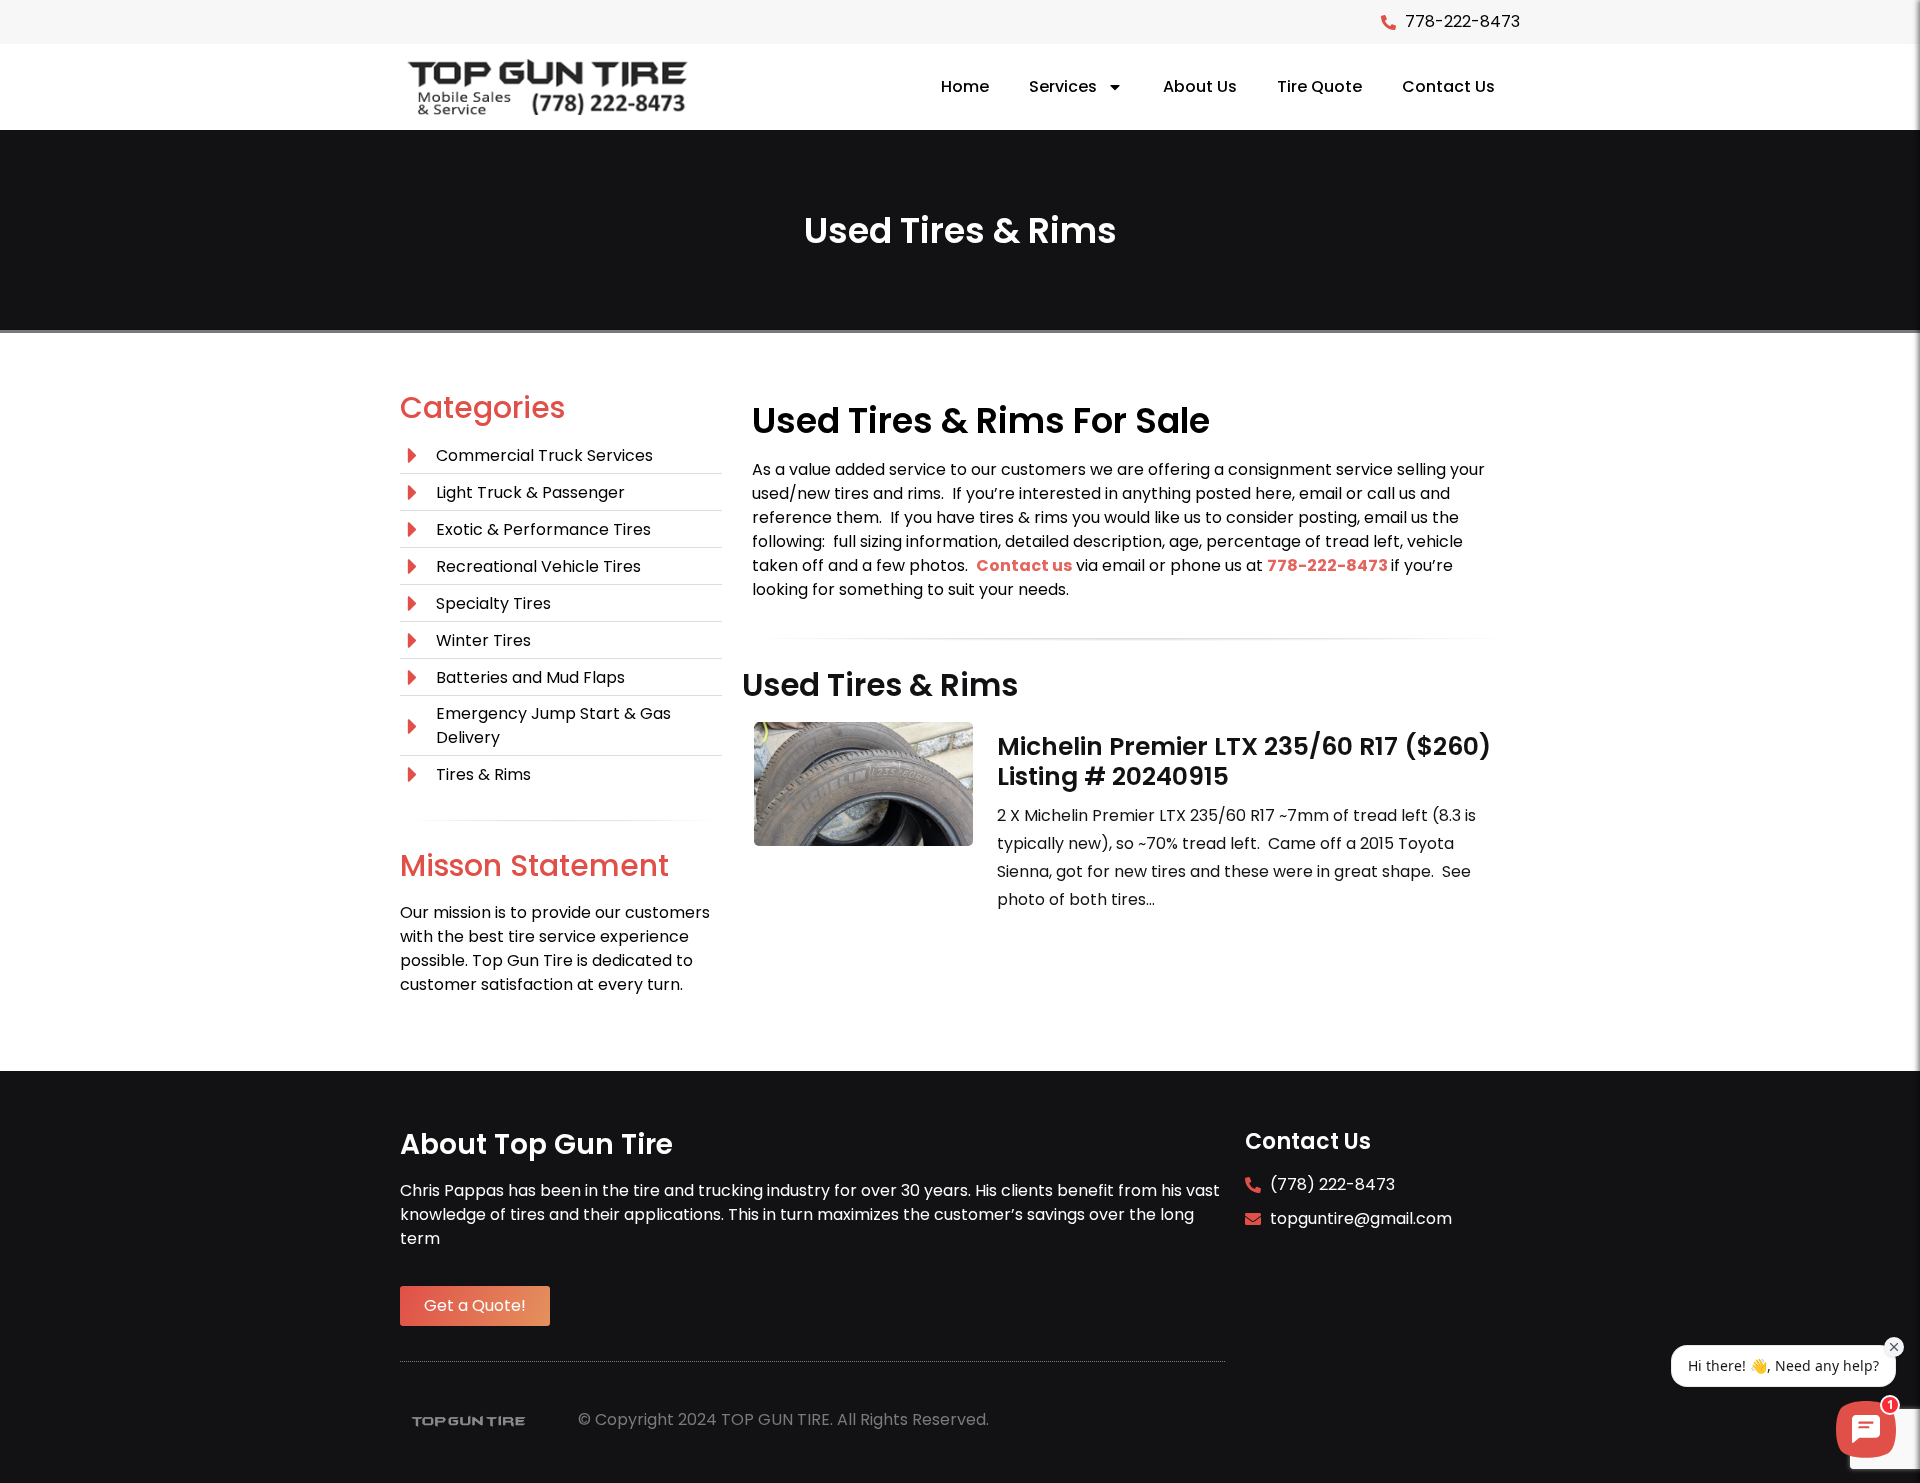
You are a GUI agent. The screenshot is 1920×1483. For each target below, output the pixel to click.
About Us (1200, 86)
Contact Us (1448, 86)
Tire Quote (1319, 86)
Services (1063, 86)
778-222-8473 (1327, 565)
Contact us (1024, 565)
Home (965, 86)
